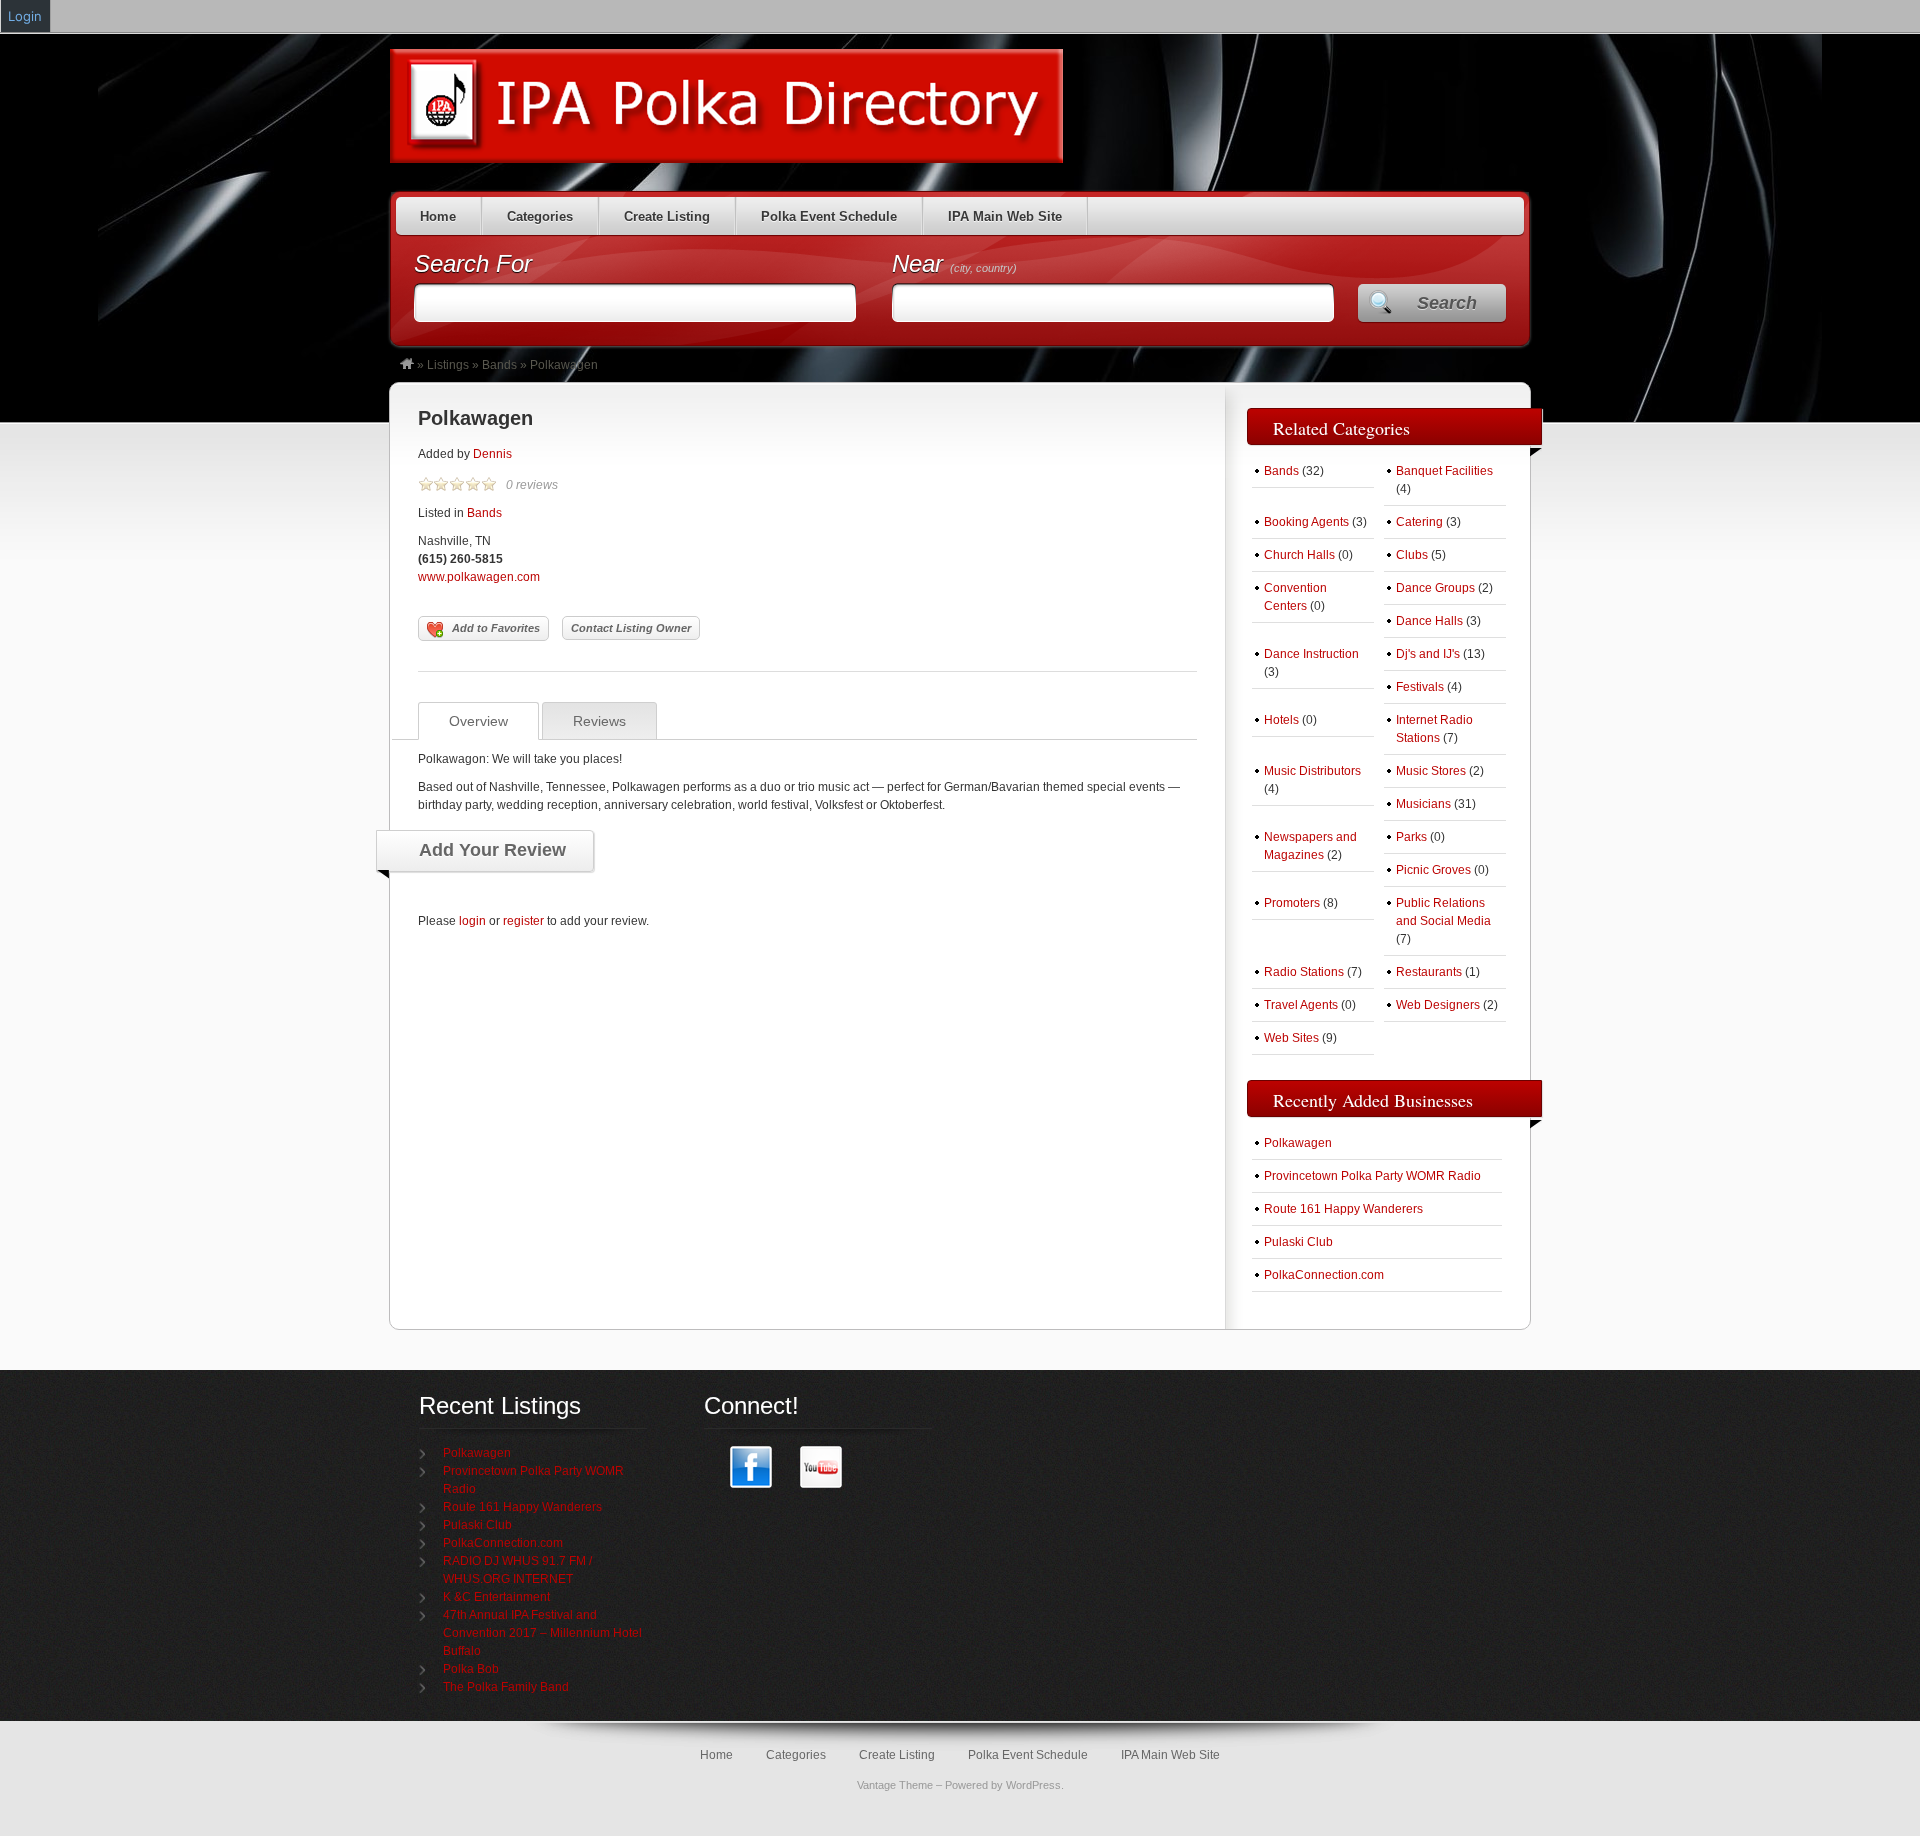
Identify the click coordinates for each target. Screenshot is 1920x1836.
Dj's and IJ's (1428, 654)
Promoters (1292, 903)
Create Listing (667, 216)
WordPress (1033, 1785)
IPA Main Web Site (1005, 216)
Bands (499, 365)
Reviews (599, 721)
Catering (1419, 522)
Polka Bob (471, 1669)
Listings (448, 365)
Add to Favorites (496, 628)
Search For (473, 263)
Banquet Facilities (1444, 471)
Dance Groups (1435, 588)
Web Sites (1291, 1038)
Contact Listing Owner (631, 628)
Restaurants (1429, 972)
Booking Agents (1306, 522)
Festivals (1420, 687)
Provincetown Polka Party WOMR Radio (1372, 1176)
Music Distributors (1312, 771)
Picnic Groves (1433, 870)
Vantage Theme (895, 1785)
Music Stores (1431, 771)
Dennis (492, 454)
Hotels (1281, 720)
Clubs (1412, 555)
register (523, 921)
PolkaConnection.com (1324, 1275)
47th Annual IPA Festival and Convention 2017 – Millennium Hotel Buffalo (542, 1633)
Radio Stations (1304, 972)
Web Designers (1438, 1005)
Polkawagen (475, 418)
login (472, 921)
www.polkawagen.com (479, 577)
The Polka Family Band (506, 1687)
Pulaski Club (1298, 1242)
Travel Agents (1301, 1005)
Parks (1411, 837)
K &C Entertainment (496, 1597)
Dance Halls (1429, 621)
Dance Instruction (1311, 654)
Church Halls (1299, 555)
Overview (478, 721)
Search (1447, 303)
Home (438, 216)
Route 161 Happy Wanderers (1343, 1209)
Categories (540, 216)
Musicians (1423, 804)
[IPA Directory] (407, 365)
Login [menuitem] (25, 16)
